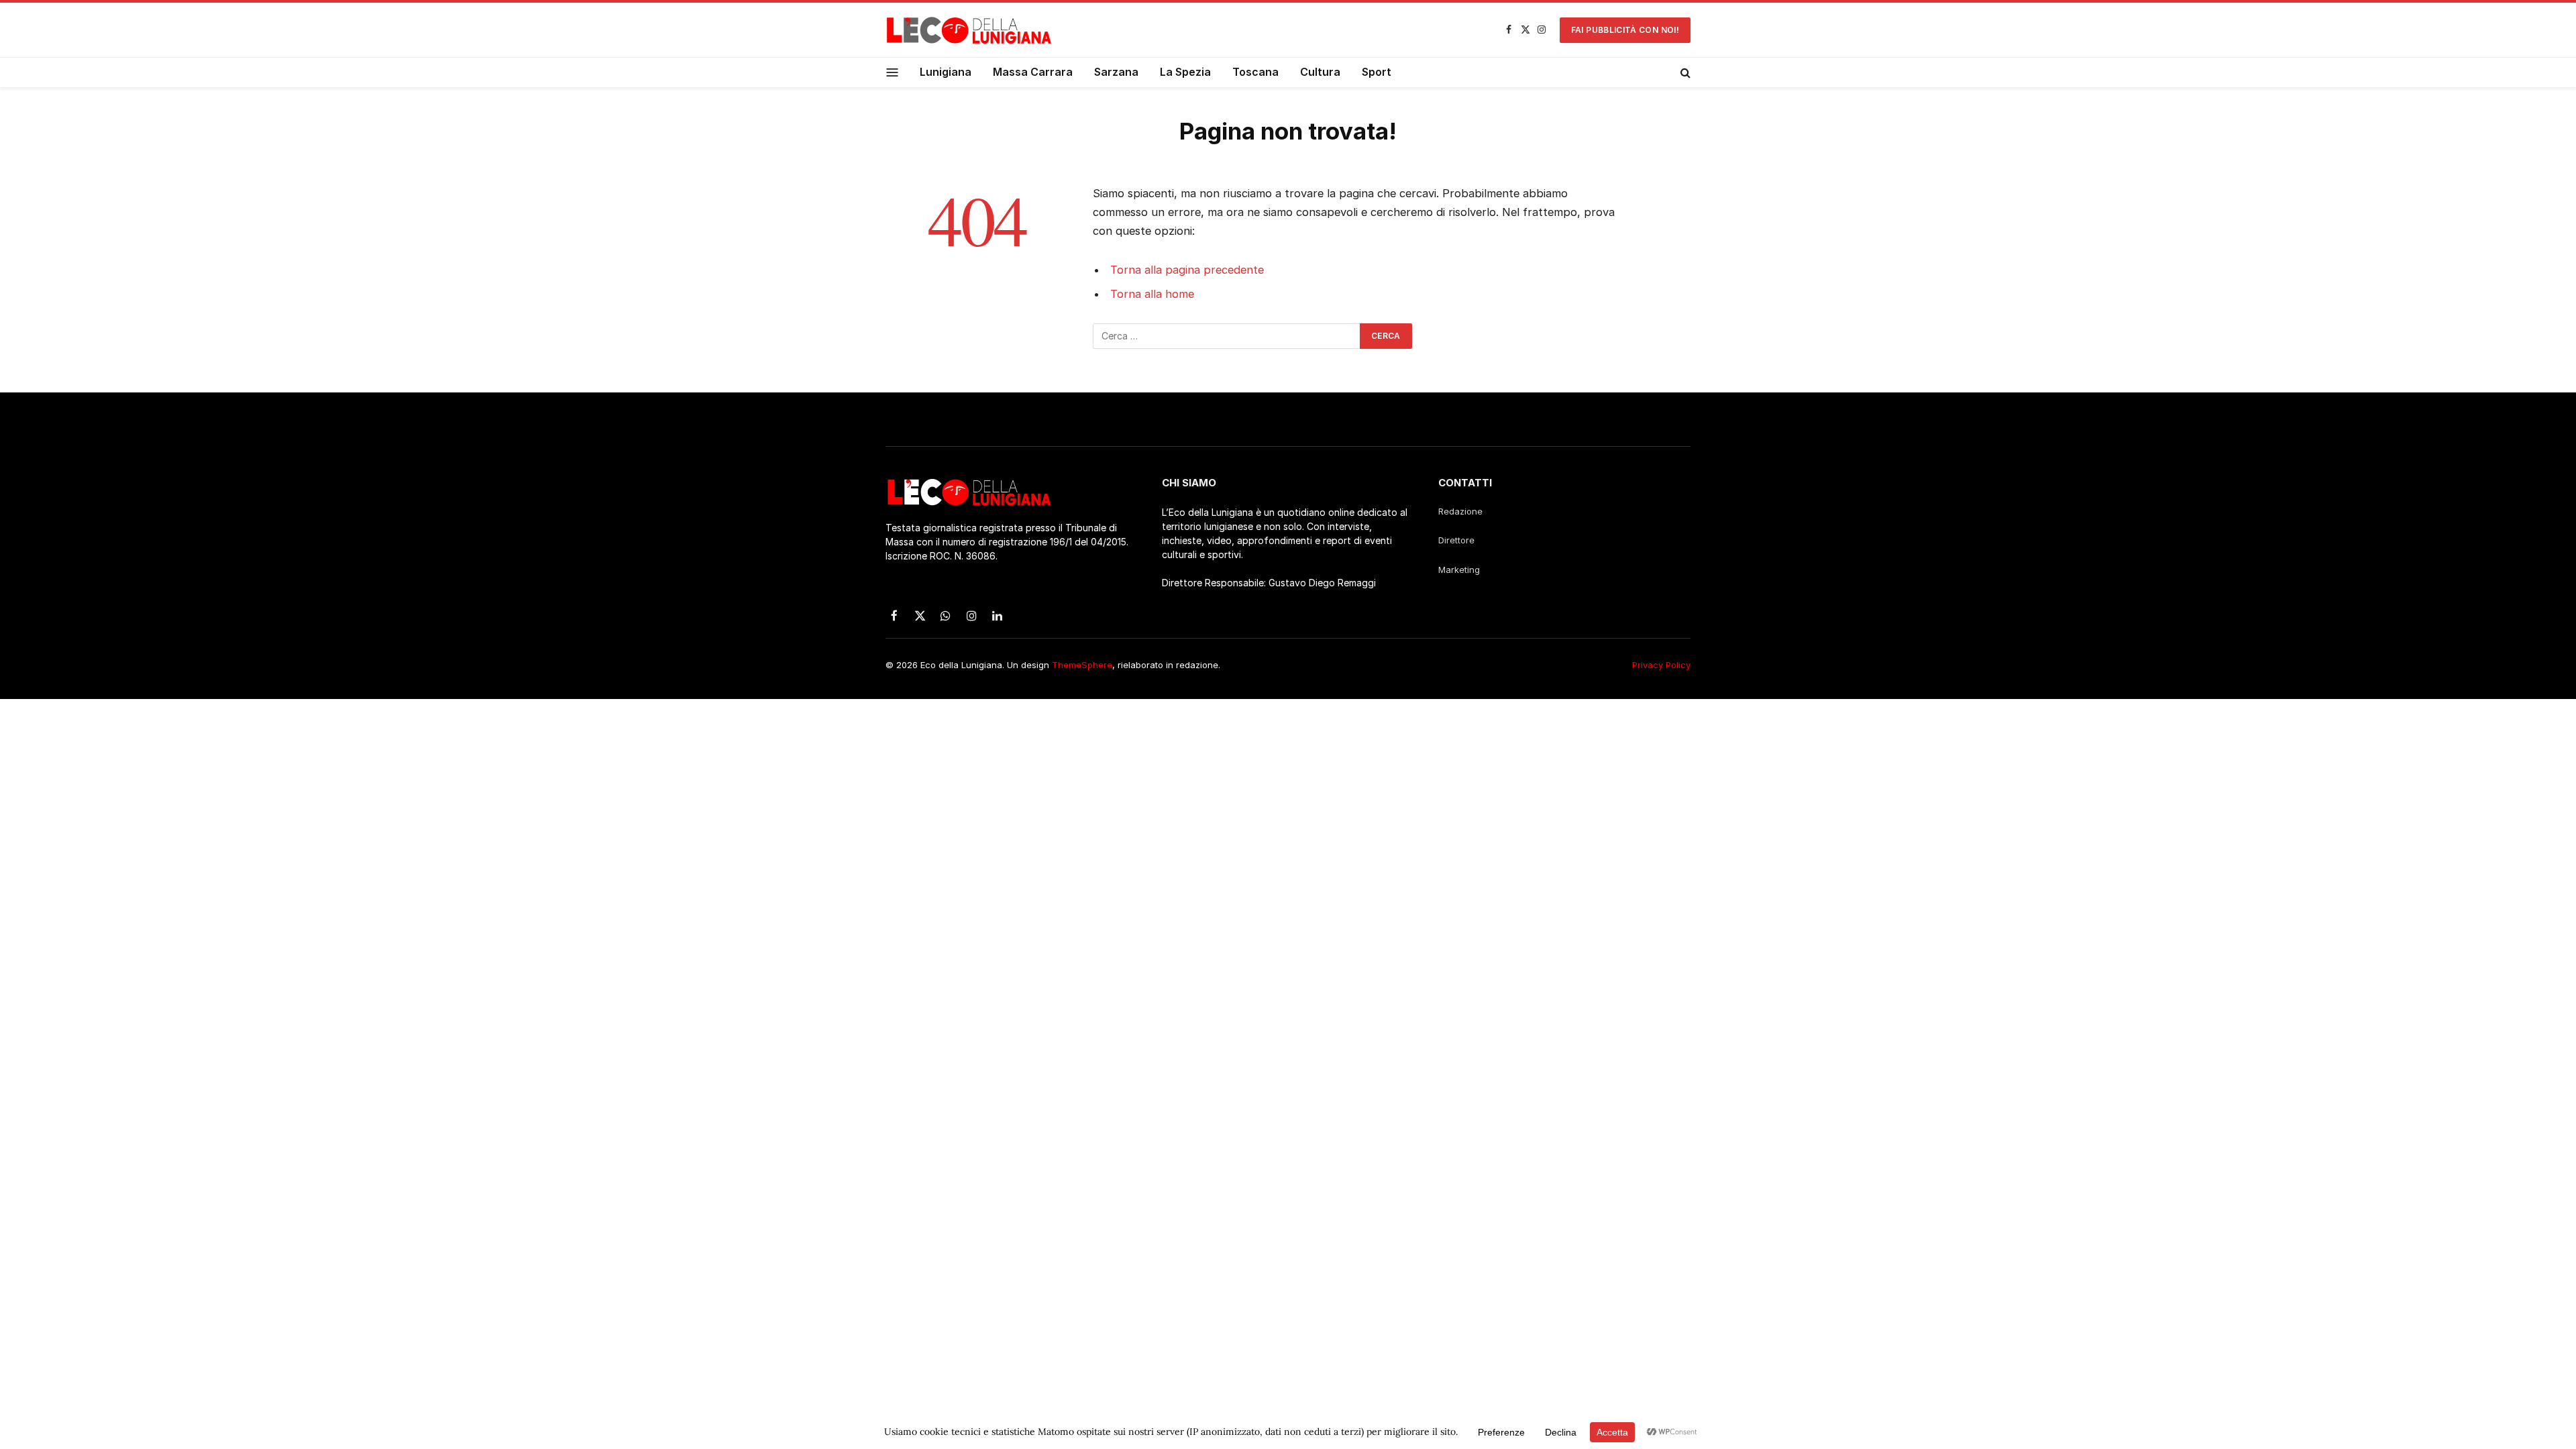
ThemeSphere (1082, 665)
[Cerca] (1684, 72)
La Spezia (1185, 72)
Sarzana (1116, 72)
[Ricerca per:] (1227, 336)
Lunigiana (946, 72)
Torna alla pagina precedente (1187, 270)
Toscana (1255, 72)
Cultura (1320, 72)
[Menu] (893, 72)
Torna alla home (1152, 294)
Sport (1377, 72)
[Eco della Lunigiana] (969, 30)
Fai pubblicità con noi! (1625, 30)
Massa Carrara (1033, 72)
